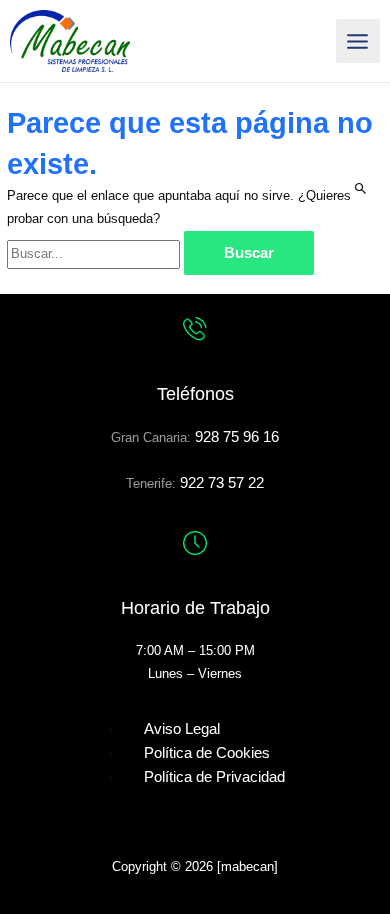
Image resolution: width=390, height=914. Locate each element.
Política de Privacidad (214, 776)
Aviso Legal (182, 728)
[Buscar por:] (95, 253)
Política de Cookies (207, 752)
